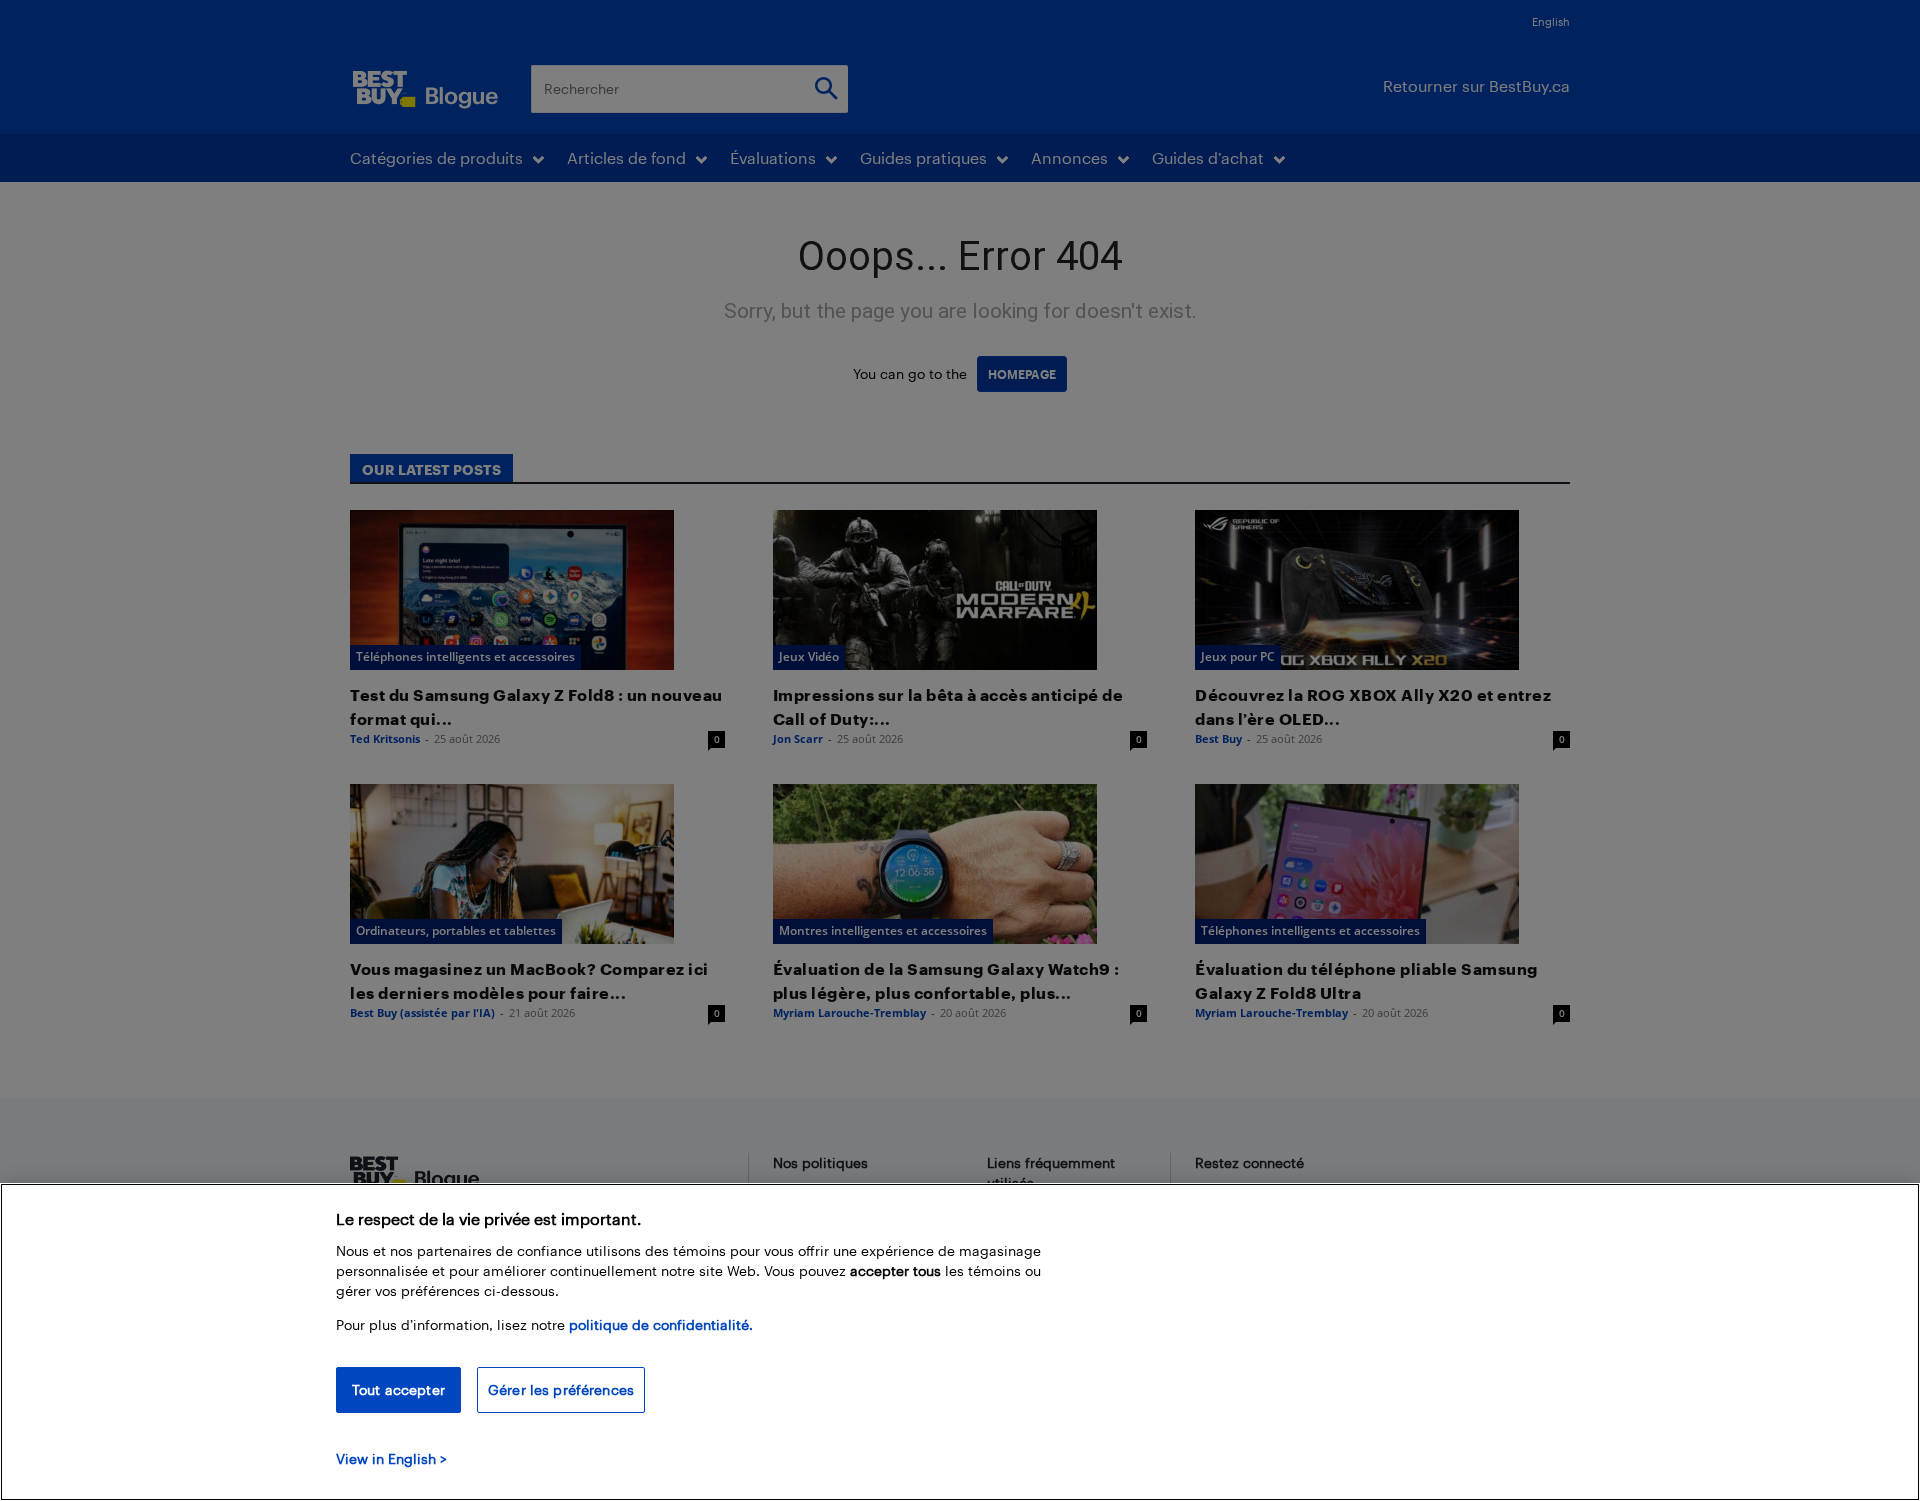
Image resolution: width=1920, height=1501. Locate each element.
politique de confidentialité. (661, 1324)
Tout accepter (398, 1389)
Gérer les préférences (561, 1389)
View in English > (391, 1458)
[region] (960, 1342)
